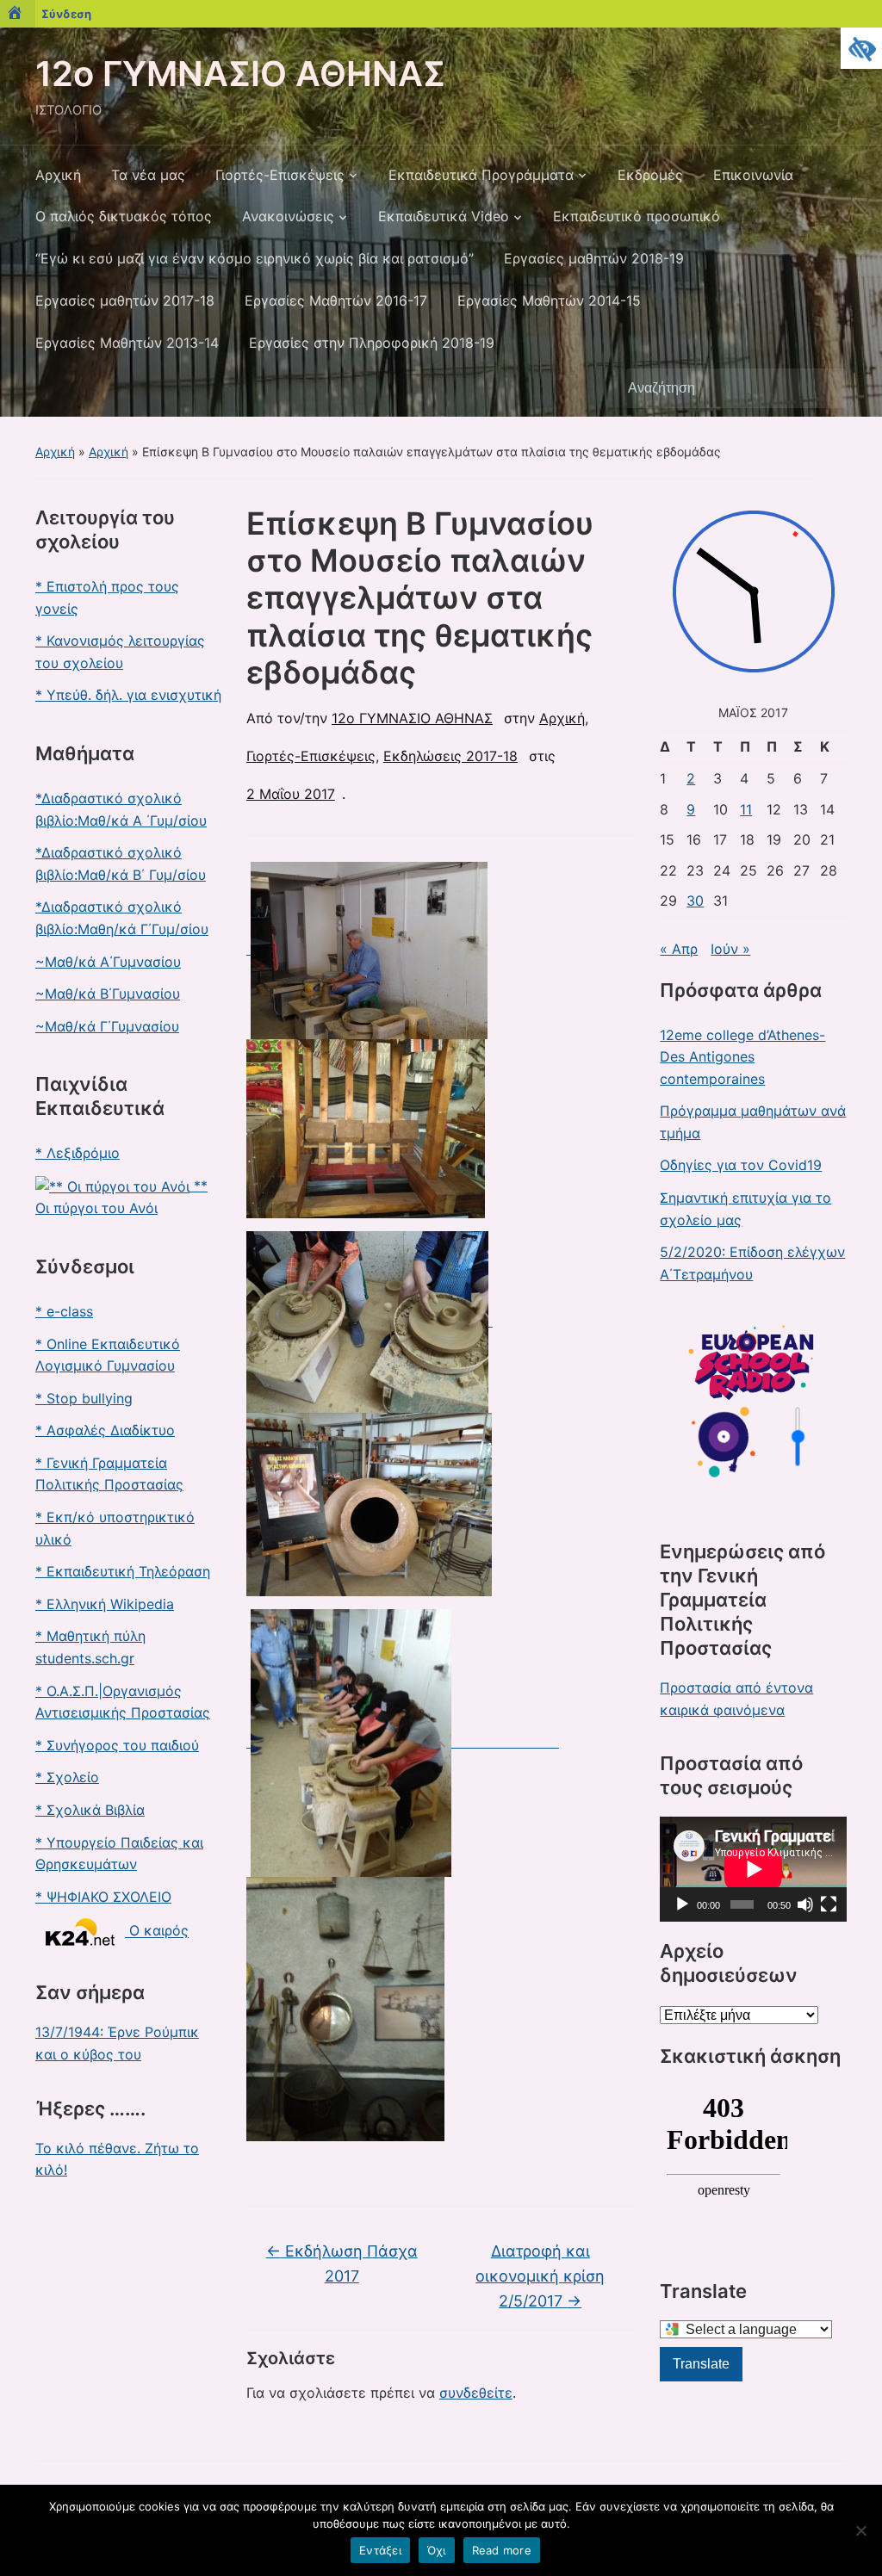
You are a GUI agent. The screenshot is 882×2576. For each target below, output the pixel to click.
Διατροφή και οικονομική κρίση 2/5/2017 (540, 2276)
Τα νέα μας (148, 175)
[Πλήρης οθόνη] (829, 1904)
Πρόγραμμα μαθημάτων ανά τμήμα (753, 1122)
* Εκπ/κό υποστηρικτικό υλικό (115, 1528)
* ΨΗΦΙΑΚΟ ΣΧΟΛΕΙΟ (103, 1897)
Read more (502, 2550)
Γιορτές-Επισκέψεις (280, 175)
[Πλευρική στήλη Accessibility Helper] (861, 48)
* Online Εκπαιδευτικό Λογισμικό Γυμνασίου (108, 1355)
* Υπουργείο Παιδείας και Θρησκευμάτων (119, 1854)
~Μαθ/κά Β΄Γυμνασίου (108, 994)
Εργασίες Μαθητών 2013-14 (127, 343)
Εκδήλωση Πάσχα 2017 (342, 2263)
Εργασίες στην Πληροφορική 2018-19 (372, 343)
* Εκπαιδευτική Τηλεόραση (123, 1571)
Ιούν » (730, 949)
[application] (753, 1869)
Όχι (437, 2550)
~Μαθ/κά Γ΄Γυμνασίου (107, 1026)
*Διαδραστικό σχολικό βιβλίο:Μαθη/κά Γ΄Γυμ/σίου (122, 918)
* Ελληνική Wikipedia (105, 1604)
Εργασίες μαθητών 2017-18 (125, 300)
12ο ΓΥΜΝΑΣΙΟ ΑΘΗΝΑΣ (240, 74)
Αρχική (58, 175)
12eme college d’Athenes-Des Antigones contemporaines (742, 1057)
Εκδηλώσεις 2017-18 (450, 756)
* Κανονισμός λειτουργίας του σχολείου (120, 652)
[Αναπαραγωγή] (682, 1904)
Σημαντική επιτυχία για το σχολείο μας (745, 1209)
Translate (701, 2364)
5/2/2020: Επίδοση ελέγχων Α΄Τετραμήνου (752, 1263)
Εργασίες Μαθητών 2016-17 (336, 300)
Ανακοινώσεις (288, 216)
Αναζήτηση (825, 388)
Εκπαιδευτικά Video (444, 216)
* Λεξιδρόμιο (78, 1153)
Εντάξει (380, 2550)
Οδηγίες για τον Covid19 (741, 1165)
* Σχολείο (67, 1777)
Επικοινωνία (753, 175)
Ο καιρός (157, 1931)
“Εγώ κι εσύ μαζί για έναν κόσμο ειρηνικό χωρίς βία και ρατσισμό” (255, 258)
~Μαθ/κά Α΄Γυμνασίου (108, 962)
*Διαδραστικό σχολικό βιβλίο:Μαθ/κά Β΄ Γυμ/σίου (121, 864)
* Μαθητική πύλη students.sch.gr (90, 1647)
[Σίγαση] (805, 1904)
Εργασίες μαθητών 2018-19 (594, 258)
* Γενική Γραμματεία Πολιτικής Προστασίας (109, 1474)
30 (695, 901)
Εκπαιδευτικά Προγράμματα (481, 175)
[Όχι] (860, 2530)
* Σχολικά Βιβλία (90, 1810)
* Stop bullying (84, 1398)
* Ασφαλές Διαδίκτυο (105, 1430)
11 (746, 809)
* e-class (64, 1311)
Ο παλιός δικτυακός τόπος (124, 216)
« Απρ (679, 949)
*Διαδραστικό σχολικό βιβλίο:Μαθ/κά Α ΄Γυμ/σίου (121, 809)
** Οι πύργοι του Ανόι (121, 1197)
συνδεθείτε (476, 2393)
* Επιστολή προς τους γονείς (107, 598)
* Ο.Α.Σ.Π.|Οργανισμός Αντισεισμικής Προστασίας (123, 1702)
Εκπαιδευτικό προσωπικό (637, 216)
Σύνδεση (66, 14)
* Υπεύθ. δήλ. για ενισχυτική (128, 695)
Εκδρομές (650, 175)
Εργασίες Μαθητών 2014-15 (549, 300)
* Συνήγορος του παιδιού (117, 1745)
